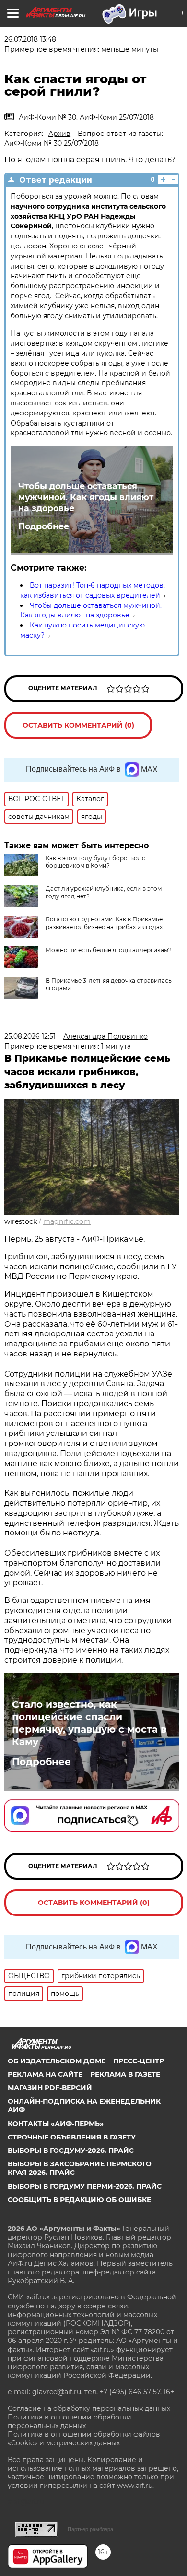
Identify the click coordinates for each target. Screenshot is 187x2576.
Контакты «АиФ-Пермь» (56, 2124)
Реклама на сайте (45, 2074)
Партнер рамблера (90, 2529)
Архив (59, 134)
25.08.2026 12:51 (30, 1036)
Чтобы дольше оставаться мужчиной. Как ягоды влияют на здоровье (86, 497)
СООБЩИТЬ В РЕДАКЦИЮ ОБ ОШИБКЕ (79, 2200)
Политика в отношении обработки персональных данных (70, 2421)
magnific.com (67, 1221)
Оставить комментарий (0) (78, 725)
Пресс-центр (139, 2061)
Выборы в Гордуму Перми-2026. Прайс (85, 2186)
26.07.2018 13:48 (30, 39)
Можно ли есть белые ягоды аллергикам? (109, 950)
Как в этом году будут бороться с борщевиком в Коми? (95, 862)
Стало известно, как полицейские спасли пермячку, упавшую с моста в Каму (89, 1723)
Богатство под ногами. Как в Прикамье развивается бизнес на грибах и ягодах (104, 923)
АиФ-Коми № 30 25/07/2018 (52, 143)
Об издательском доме (57, 2061)
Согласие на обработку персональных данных (89, 2408)
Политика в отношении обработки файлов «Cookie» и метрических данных (84, 2439)
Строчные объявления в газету (72, 2137)
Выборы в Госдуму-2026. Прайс (71, 2150)
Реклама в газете (125, 2074)
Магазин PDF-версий (50, 2088)
